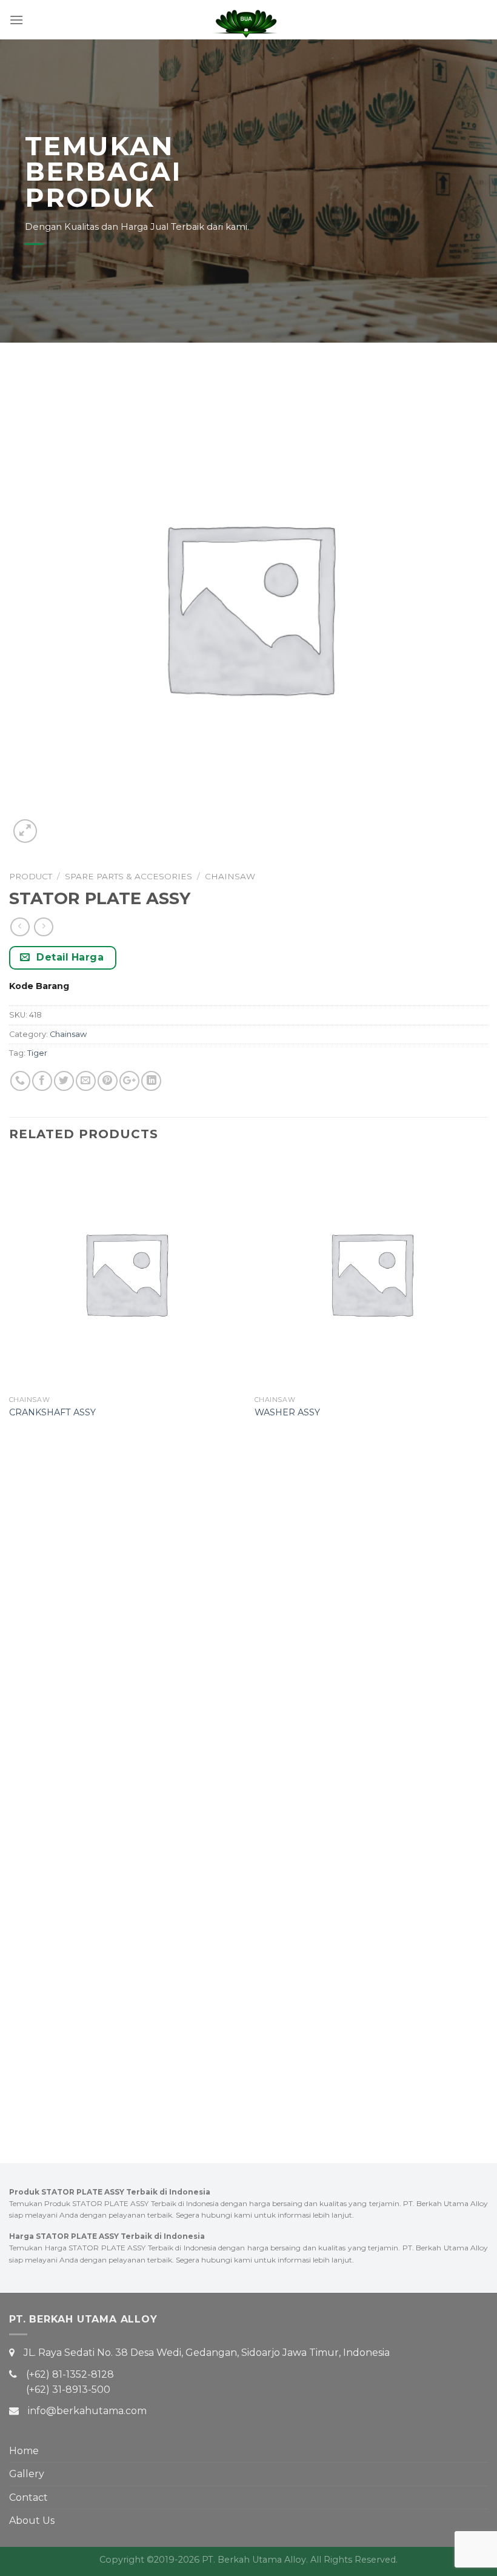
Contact (28, 2497)
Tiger (37, 1053)
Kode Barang (39, 986)
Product (31, 876)
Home (24, 2451)
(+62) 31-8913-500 (68, 2390)
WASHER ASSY (287, 1412)
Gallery (27, 2474)
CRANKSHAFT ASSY (52, 1412)
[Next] (487, 1637)
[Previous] (10, 1637)
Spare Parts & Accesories (128, 876)
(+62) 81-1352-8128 (70, 2374)
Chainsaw (230, 876)
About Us (32, 2521)
